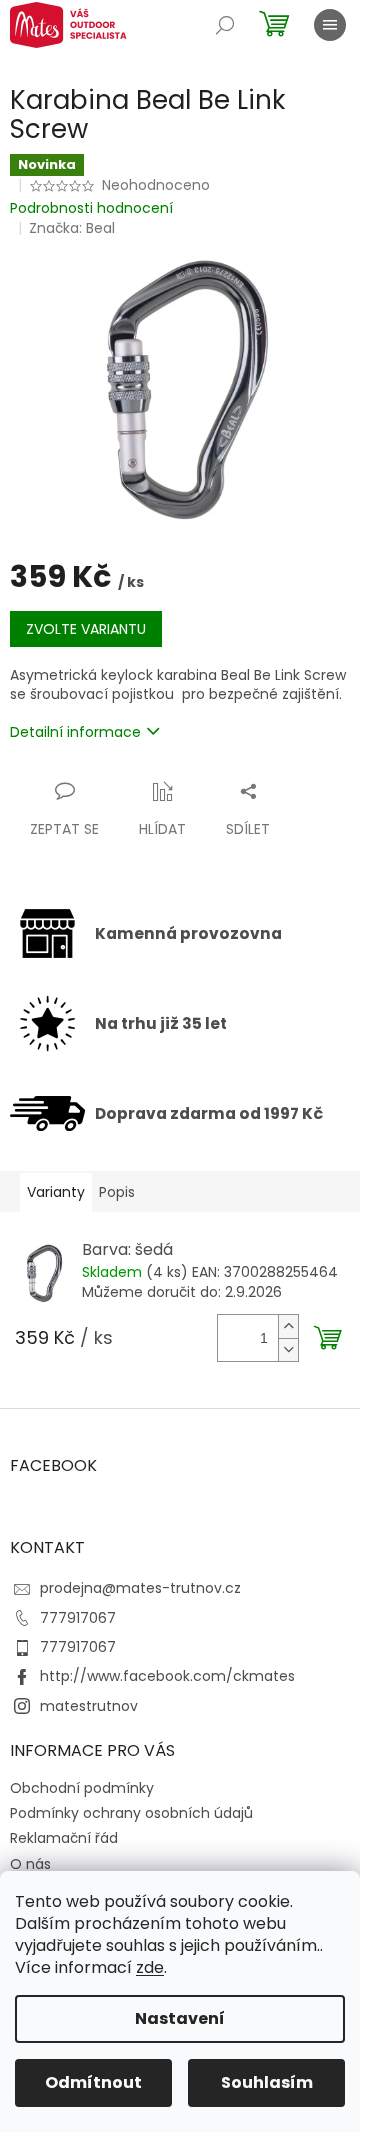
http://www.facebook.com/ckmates (167, 1676)
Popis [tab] (117, 1192)
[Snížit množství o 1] (288, 1349)
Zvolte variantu (86, 629)
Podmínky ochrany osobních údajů (131, 1813)
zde (150, 1967)
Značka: (72, 228)
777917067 (78, 1618)
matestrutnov (89, 1706)
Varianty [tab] (56, 1192)
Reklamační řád (64, 1838)
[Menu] (330, 25)
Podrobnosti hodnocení (91, 208)
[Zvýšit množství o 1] (288, 1326)
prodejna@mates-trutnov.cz (140, 1588)
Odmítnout (93, 2082)
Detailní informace (75, 732)
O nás (30, 1864)
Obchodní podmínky (82, 1788)
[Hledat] (225, 25)
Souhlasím (267, 2082)
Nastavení (180, 2018)
